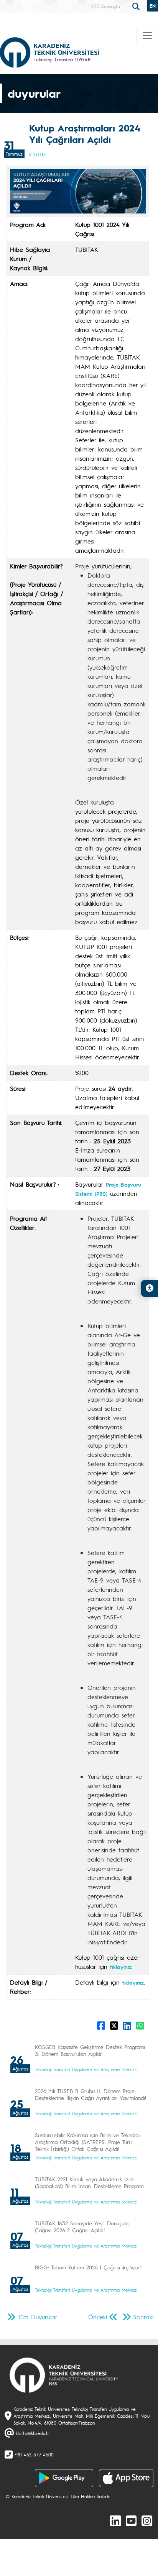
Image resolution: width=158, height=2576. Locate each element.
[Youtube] (131, 2520)
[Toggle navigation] (147, 36)
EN (153, 6)
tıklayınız (121, 1967)
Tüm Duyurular (38, 2317)
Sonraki (143, 2317)
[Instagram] (147, 2520)
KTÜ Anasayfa (106, 6)
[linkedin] (115, 2520)
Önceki (98, 2317)
